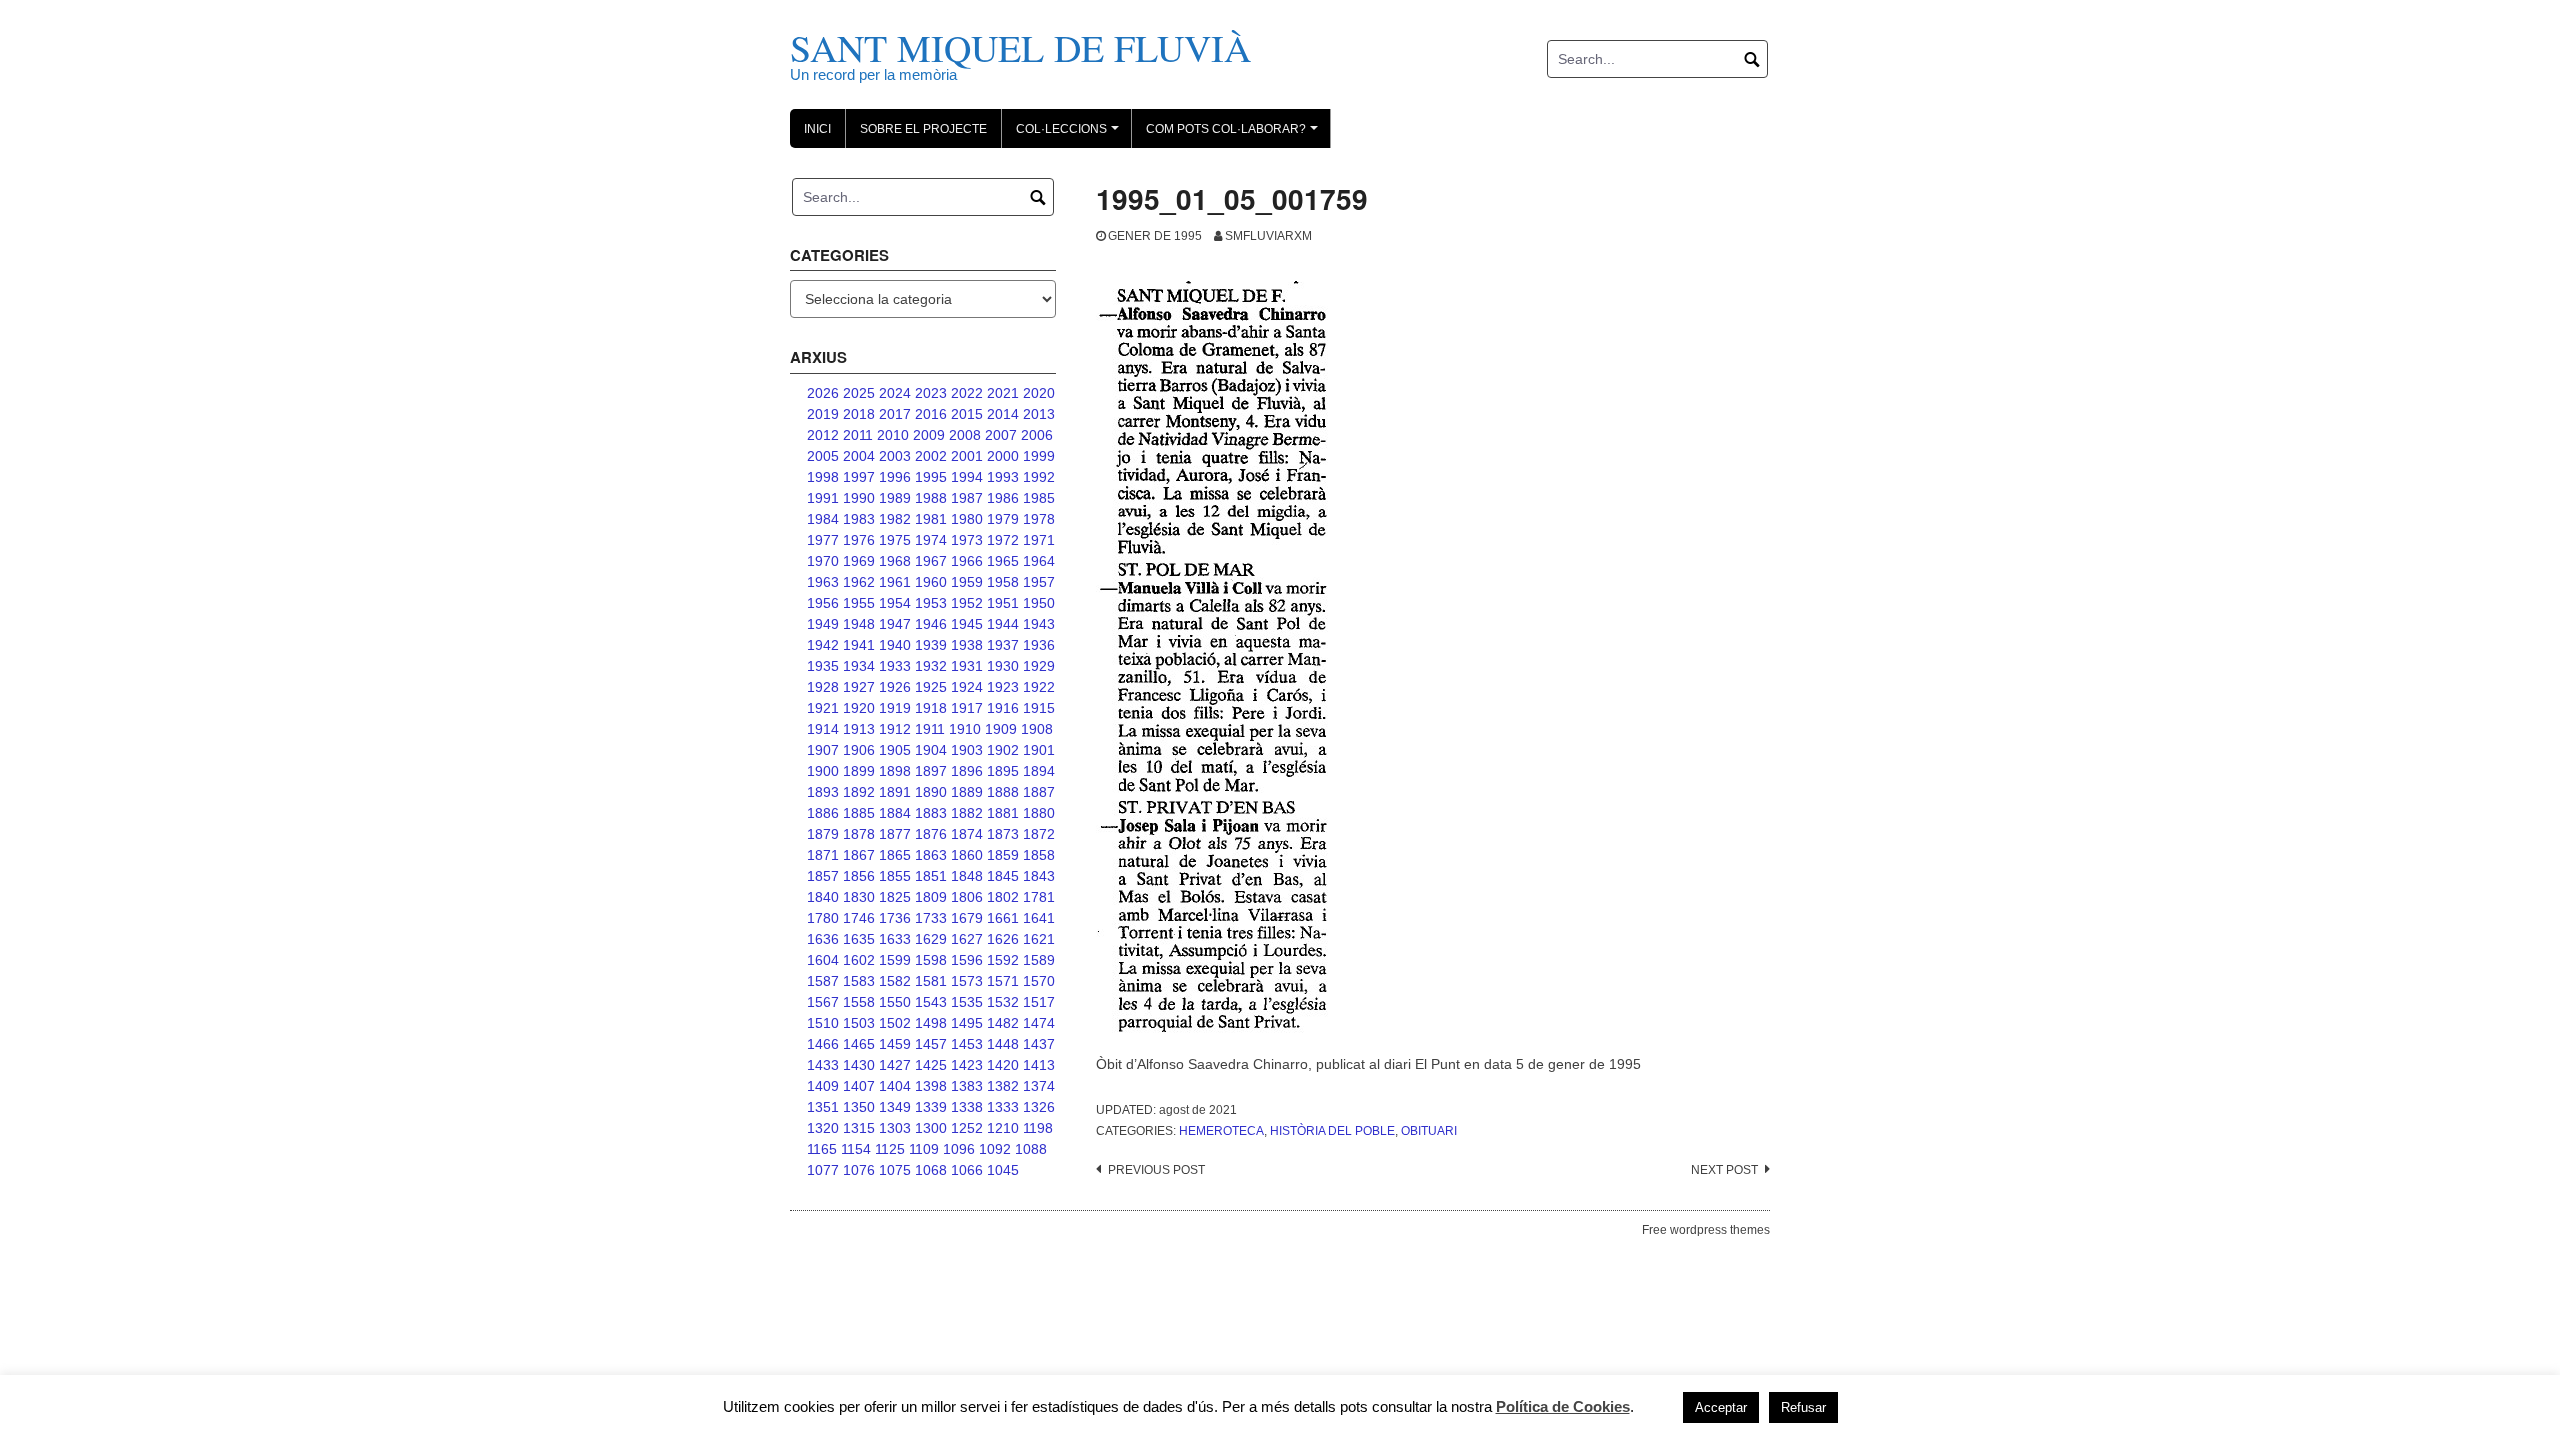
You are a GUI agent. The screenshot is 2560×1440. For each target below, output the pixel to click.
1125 (890, 1149)
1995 (931, 477)
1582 (895, 981)
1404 (895, 1086)
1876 (931, 834)
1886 (823, 813)
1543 (931, 1002)
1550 (895, 1002)
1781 (1039, 897)
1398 (931, 1086)
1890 (931, 792)
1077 (823, 1170)
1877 (895, 834)
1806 (967, 897)
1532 (1003, 1002)
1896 (967, 771)
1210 (1003, 1128)
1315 (859, 1128)
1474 (1039, 1023)
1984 (823, 519)
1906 (859, 750)
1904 (931, 750)
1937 (1003, 645)
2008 (965, 435)
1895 (1003, 771)
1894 (1039, 771)
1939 (931, 645)
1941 (859, 645)
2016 (931, 414)
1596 (967, 960)
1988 (931, 498)
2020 (1039, 393)
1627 (967, 939)
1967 (931, 561)
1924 (967, 687)
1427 (895, 1065)
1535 (967, 1002)
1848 (967, 876)
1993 (1003, 477)
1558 (859, 1002)
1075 (895, 1170)
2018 (859, 414)
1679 (967, 918)
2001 (967, 456)
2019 (823, 414)
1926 (895, 687)
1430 (859, 1065)
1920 (859, 708)
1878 (859, 834)
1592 (1003, 960)
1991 (823, 498)
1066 (967, 1170)
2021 (1003, 393)
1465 (859, 1044)
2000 (1003, 456)
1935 (823, 666)
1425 (931, 1065)
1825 (895, 897)
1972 (1003, 540)
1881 (1003, 813)
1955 (859, 603)
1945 (967, 624)
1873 (1003, 834)
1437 (1039, 1044)
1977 (823, 540)
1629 (931, 939)
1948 (859, 624)
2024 (895, 393)
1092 (995, 1149)
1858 (1039, 855)
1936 (1039, 645)
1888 (1003, 792)
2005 (823, 456)
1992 (1039, 477)
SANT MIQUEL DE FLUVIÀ (1020, 47)
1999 (1039, 456)
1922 (1039, 687)
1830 (859, 897)
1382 (1003, 1086)
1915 (1039, 708)
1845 (1003, 876)
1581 (931, 981)
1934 (859, 666)
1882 (967, 813)
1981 (931, 519)
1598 (931, 960)
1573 (967, 981)
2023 (931, 393)
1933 (895, 666)
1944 (1003, 624)
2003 (895, 456)
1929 (1039, 666)
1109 (924, 1149)
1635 (859, 939)
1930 (1003, 666)
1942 (823, 645)
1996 (895, 477)
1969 (859, 561)
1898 (895, 771)
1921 (823, 708)
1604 (823, 960)
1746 (859, 918)
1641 (1039, 918)
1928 (823, 687)
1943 (1039, 624)
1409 (823, 1086)
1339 (931, 1107)
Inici (817, 129)
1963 (823, 582)
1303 (895, 1128)
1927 (859, 687)
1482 (1003, 1023)
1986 (1003, 498)
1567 (823, 1002)
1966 (967, 561)
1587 (823, 981)
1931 (967, 666)
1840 (823, 897)
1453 (967, 1044)
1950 (1039, 603)
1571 (1003, 981)
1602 (859, 960)
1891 (895, 792)
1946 (931, 624)
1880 (1039, 813)
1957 (1039, 582)
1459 (895, 1044)
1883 (931, 813)
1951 (1003, 603)
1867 (859, 855)
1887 (1039, 792)
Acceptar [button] (1721, 1407)
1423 (967, 1065)
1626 (1003, 939)
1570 (1039, 981)
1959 (967, 582)
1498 (931, 1023)
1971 (1039, 540)
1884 (895, 813)
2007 (1001, 435)
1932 (931, 666)
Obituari (1429, 1131)
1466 (823, 1044)
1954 (895, 603)
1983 (859, 519)
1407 (859, 1086)
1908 (1037, 729)
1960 (931, 582)
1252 (967, 1128)
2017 (895, 414)
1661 (1003, 918)
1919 (895, 708)
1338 (967, 1107)
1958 (1003, 582)
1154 (856, 1149)
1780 (823, 918)
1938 (967, 645)
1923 (1003, 687)
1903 (967, 750)
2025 (859, 393)
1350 (859, 1107)
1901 (1039, 750)
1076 (859, 1170)
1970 (823, 561)
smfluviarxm (1268, 236)
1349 (895, 1107)
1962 (859, 582)
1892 (859, 792)
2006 (1037, 435)
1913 (859, 729)
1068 (931, 1170)
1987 (967, 498)
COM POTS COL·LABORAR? (1235, 135)
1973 (967, 540)
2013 (1039, 414)
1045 (1003, 1170)
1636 (823, 939)
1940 (895, 645)
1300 (931, 1128)
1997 (859, 477)
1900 (823, 771)
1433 (823, 1065)
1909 (1001, 729)
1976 (859, 540)
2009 (929, 435)
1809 (931, 897)
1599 (895, 960)
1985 (1039, 498)
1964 (1039, 561)
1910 (965, 729)
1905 (895, 750)
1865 (895, 855)
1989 (895, 498)
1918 (931, 708)
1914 (823, 729)
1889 (967, 792)
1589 (1039, 960)
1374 (1039, 1086)
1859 (1003, 855)
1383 (967, 1086)
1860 (967, 855)
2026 (823, 393)
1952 (967, 603)
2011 (858, 435)
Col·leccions (1070, 135)
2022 (967, 393)
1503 (859, 1023)
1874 (967, 834)
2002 (931, 456)
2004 (859, 456)
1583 (859, 981)
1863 (931, 855)
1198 (1038, 1128)
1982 (895, 519)
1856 (859, 876)
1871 (823, 855)
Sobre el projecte (923, 129)
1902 (1003, 750)
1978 (1039, 519)
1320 (823, 1128)
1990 (859, 498)
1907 (823, 750)
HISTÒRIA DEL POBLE (1332, 1131)
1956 (823, 603)
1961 (895, 582)
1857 (823, 876)
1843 (1039, 876)
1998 (823, 477)
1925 (931, 687)
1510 (823, 1023)
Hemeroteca (1221, 1131)
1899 (859, 771)
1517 (1039, 1002)
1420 (1003, 1065)
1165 (822, 1149)
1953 (931, 603)
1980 (967, 519)
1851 (931, 876)
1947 (895, 624)
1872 (1039, 834)
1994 (967, 477)
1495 (967, 1023)
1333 (1003, 1107)
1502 (895, 1023)
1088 (1031, 1149)
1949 (823, 624)
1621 (1039, 939)
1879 (823, 834)
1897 (931, 771)
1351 (823, 1107)
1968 (895, 561)
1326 (1039, 1107)
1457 (931, 1044)
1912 (895, 729)
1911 (930, 729)
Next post (1724, 1170)
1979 (1003, 519)
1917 (967, 708)
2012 (823, 435)
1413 (1039, 1065)
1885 (859, 813)
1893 (823, 792)
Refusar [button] (1803, 1407)
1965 (1003, 561)
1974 (931, 540)
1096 (959, 1149)
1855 (895, 876)
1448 (1003, 1044)
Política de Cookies (1563, 1406)
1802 (1003, 897)
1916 (1003, 708)
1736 (895, 918)
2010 (893, 435)
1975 (895, 540)
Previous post (1156, 1170)
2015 (967, 414)
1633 (895, 939)
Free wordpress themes (1706, 1230)
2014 (1003, 414)
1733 (931, 918)
